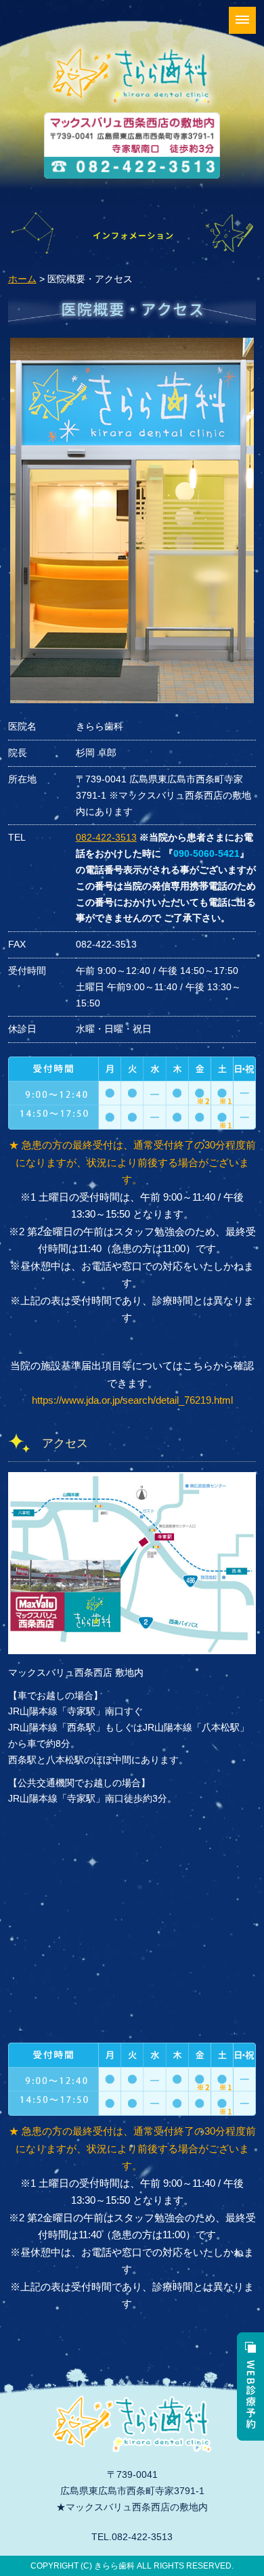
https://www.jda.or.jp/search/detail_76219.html (132, 1400)
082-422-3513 (106, 837)
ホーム (22, 279)
